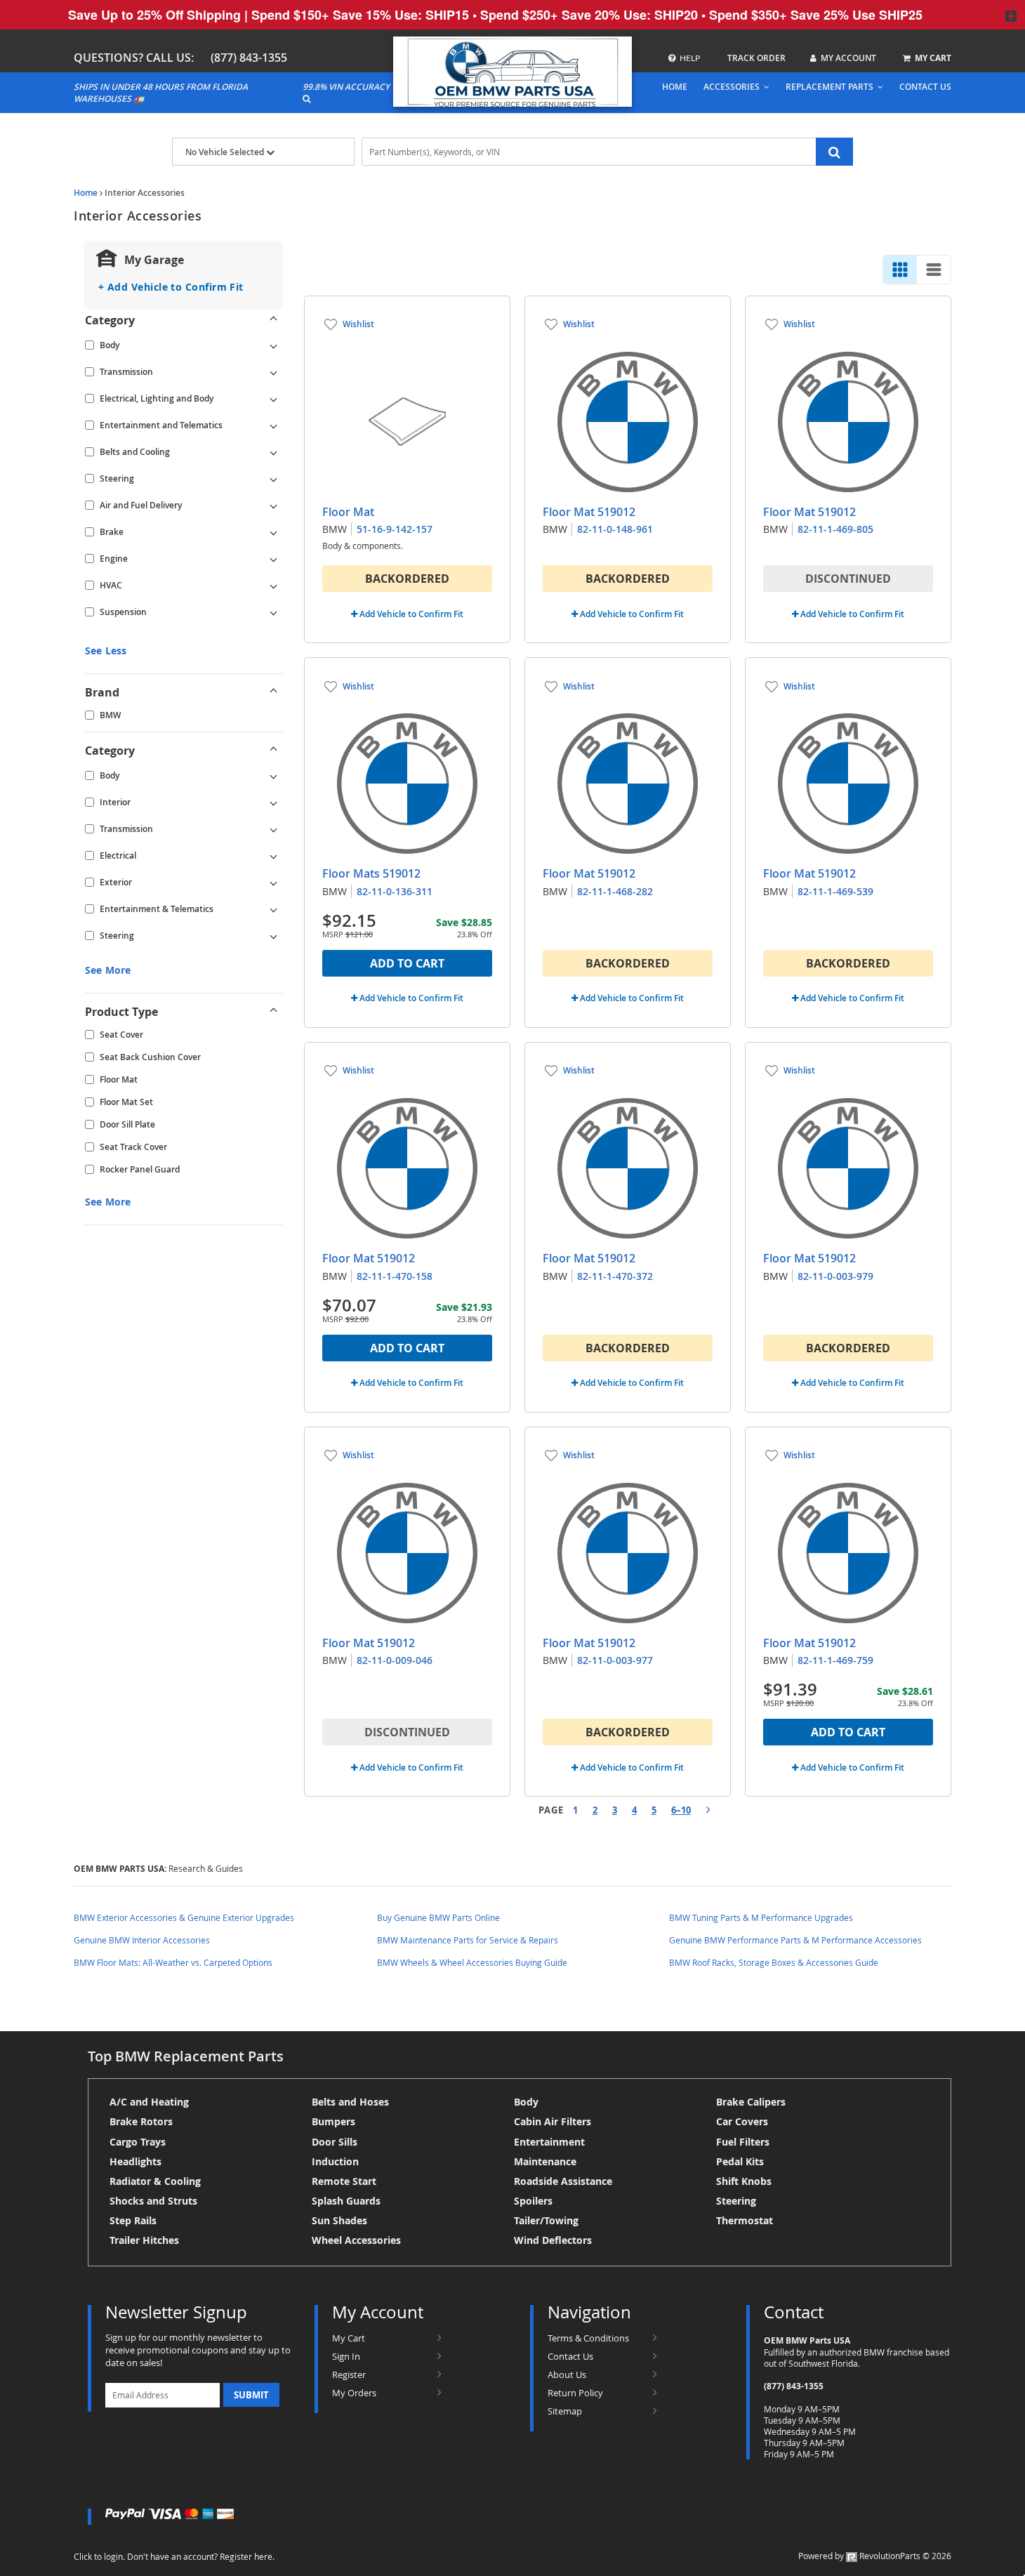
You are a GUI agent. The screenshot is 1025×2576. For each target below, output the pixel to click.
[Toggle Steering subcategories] (274, 479)
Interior (115, 802)
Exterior (116, 882)
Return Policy (575, 2393)
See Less (106, 650)
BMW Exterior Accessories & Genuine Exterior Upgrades (184, 1917)
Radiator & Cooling (155, 2181)
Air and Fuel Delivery (141, 505)
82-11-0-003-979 (835, 1276)
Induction (335, 2161)
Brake (112, 532)
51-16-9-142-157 (395, 529)
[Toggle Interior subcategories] (274, 802)
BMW (110, 715)
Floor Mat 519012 (589, 512)
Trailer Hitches (144, 2240)
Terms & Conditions (588, 2338)
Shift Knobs (744, 2181)
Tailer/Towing (546, 2220)
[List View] (934, 270)
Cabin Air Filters (553, 2121)
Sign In (346, 2356)
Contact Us (570, 2356)
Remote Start (344, 2181)
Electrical (118, 856)
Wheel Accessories (356, 2240)
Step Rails (133, 2220)
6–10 (681, 1810)
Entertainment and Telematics (161, 425)
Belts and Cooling (135, 452)
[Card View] (900, 270)
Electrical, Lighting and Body (157, 398)
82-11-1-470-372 (615, 1276)
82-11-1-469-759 (835, 1660)
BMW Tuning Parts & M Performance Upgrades (761, 1917)
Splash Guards (346, 2201)
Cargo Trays (138, 2142)
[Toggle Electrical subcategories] (274, 856)
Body (110, 345)
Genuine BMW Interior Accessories (142, 1940)
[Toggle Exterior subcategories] (274, 883)
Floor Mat (119, 1079)
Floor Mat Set (126, 1102)
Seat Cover (121, 1035)
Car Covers (742, 2121)
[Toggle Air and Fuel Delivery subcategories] (274, 506)
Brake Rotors (141, 2121)
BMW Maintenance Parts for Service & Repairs (468, 1940)
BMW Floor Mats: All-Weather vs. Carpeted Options (173, 1962)
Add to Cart (407, 963)
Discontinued (848, 579)
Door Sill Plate (127, 1124)
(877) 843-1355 (249, 58)
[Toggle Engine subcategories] (274, 559)
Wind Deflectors (553, 2240)
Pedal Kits (740, 2161)
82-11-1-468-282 (615, 891)
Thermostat (745, 2220)
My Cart (349, 2338)
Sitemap (565, 2411)
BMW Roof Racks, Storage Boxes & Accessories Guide (774, 1962)
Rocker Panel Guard (140, 1169)
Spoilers (533, 2201)
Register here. (247, 2556)
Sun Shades (339, 2220)
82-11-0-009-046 (395, 1660)
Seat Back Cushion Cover (150, 1057)
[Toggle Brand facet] (274, 692)
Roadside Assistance (563, 2181)
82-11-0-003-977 (615, 1660)
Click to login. (99, 2556)
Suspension (123, 612)
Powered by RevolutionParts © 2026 (875, 2556)
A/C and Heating (149, 2102)
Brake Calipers (751, 2102)
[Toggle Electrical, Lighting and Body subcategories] (274, 399)
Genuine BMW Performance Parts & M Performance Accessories (795, 1940)
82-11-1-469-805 (835, 529)
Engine (114, 559)
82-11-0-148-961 (615, 529)
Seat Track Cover (133, 1147)
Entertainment (549, 2142)
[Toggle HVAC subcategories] (274, 586)
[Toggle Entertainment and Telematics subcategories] (274, 425)
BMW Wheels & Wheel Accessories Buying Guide (472, 1962)
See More (108, 970)
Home (86, 193)
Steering (117, 478)
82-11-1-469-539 (835, 891)
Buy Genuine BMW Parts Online (438, 1917)
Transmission (126, 372)
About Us (567, 2374)
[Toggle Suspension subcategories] (274, 612)
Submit (251, 2395)
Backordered (407, 579)
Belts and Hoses (350, 2102)
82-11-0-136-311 (395, 891)
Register (349, 2374)
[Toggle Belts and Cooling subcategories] (274, 452)
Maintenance (545, 2161)
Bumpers (333, 2121)
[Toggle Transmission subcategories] (274, 372)
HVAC (111, 585)
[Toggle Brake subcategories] (274, 532)
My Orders (354, 2393)
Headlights (135, 2161)
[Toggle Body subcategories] (274, 345)
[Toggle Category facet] (274, 320)
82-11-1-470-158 (395, 1276)
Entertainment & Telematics (157, 909)
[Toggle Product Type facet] (274, 1012)
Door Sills (335, 2142)
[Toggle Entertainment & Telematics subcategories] (274, 909)
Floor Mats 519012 (371, 873)
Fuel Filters (743, 2142)
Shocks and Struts (153, 2201)
